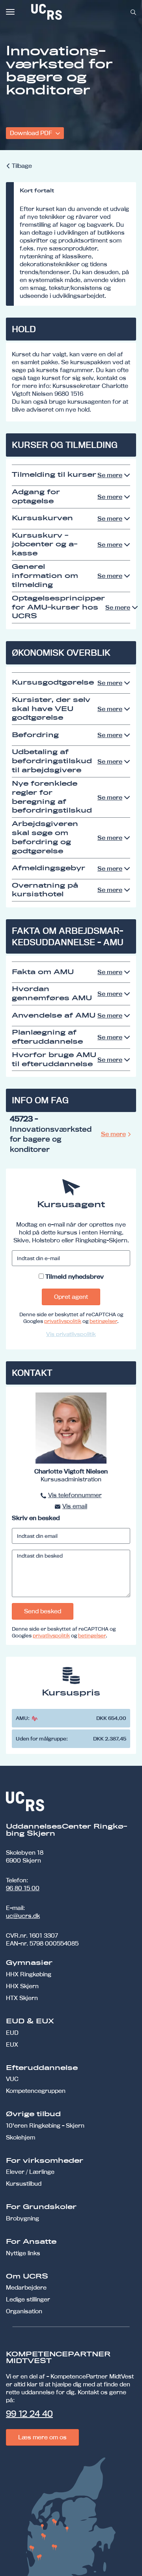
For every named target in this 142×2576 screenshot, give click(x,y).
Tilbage (22, 166)
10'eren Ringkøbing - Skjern (45, 2125)
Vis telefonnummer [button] (75, 1495)
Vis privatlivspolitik (71, 1334)
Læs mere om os (42, 2437)
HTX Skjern (22, 1998)
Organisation (24, 2311)
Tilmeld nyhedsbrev (75, 1277)
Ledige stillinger (28, 2299)
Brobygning (22, 2218)
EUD (12, 2033)
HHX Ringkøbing (29, 1974)
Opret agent (71, 1297)
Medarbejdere (26, 2287)
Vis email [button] (75, 1506)
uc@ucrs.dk (23, 1916)
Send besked (43, 1611)
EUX (12, 2044)
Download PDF (32, 133)
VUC (12, 2079)
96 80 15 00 (23, 1888)
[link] (73, 12)
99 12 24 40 (29, 2414)
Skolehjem (21, 2137)
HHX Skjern (22, 1986)
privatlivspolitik (63, 1321)
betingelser (103, 1321)
